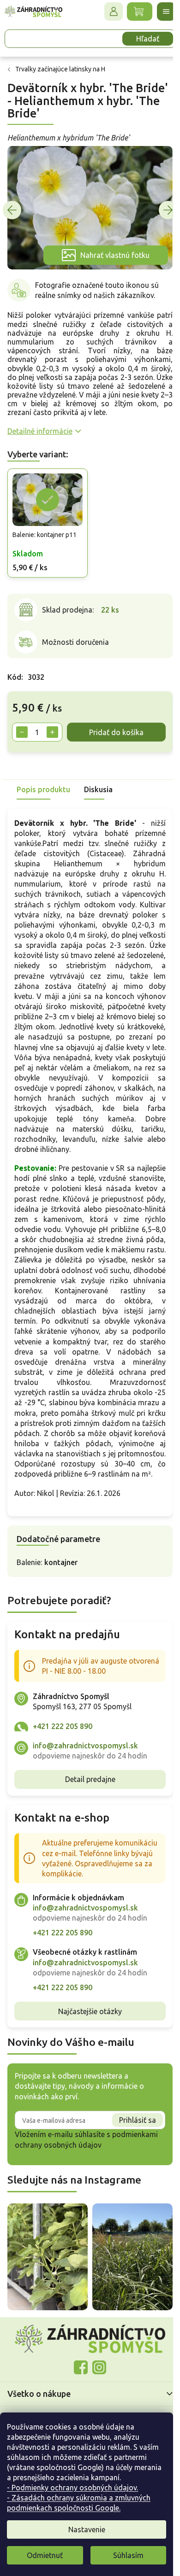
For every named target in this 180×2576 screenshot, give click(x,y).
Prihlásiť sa (131, 2182)
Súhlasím (128, 2555)
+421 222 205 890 (63, 1778)
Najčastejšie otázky (87, 2073)
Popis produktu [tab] (43, 800)
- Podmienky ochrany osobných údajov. (72, 2488)
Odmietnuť (45, 2555)
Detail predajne (87, 1831)
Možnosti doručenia (75, 634)
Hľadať (141, 39)
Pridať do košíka (61, 743)
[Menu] (159, 12)
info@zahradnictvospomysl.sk (85, 1797)
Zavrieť (73, 778)
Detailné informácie (40, 426)
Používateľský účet (107, 12)
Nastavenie (87, 2529)
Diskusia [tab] (98, 800)
